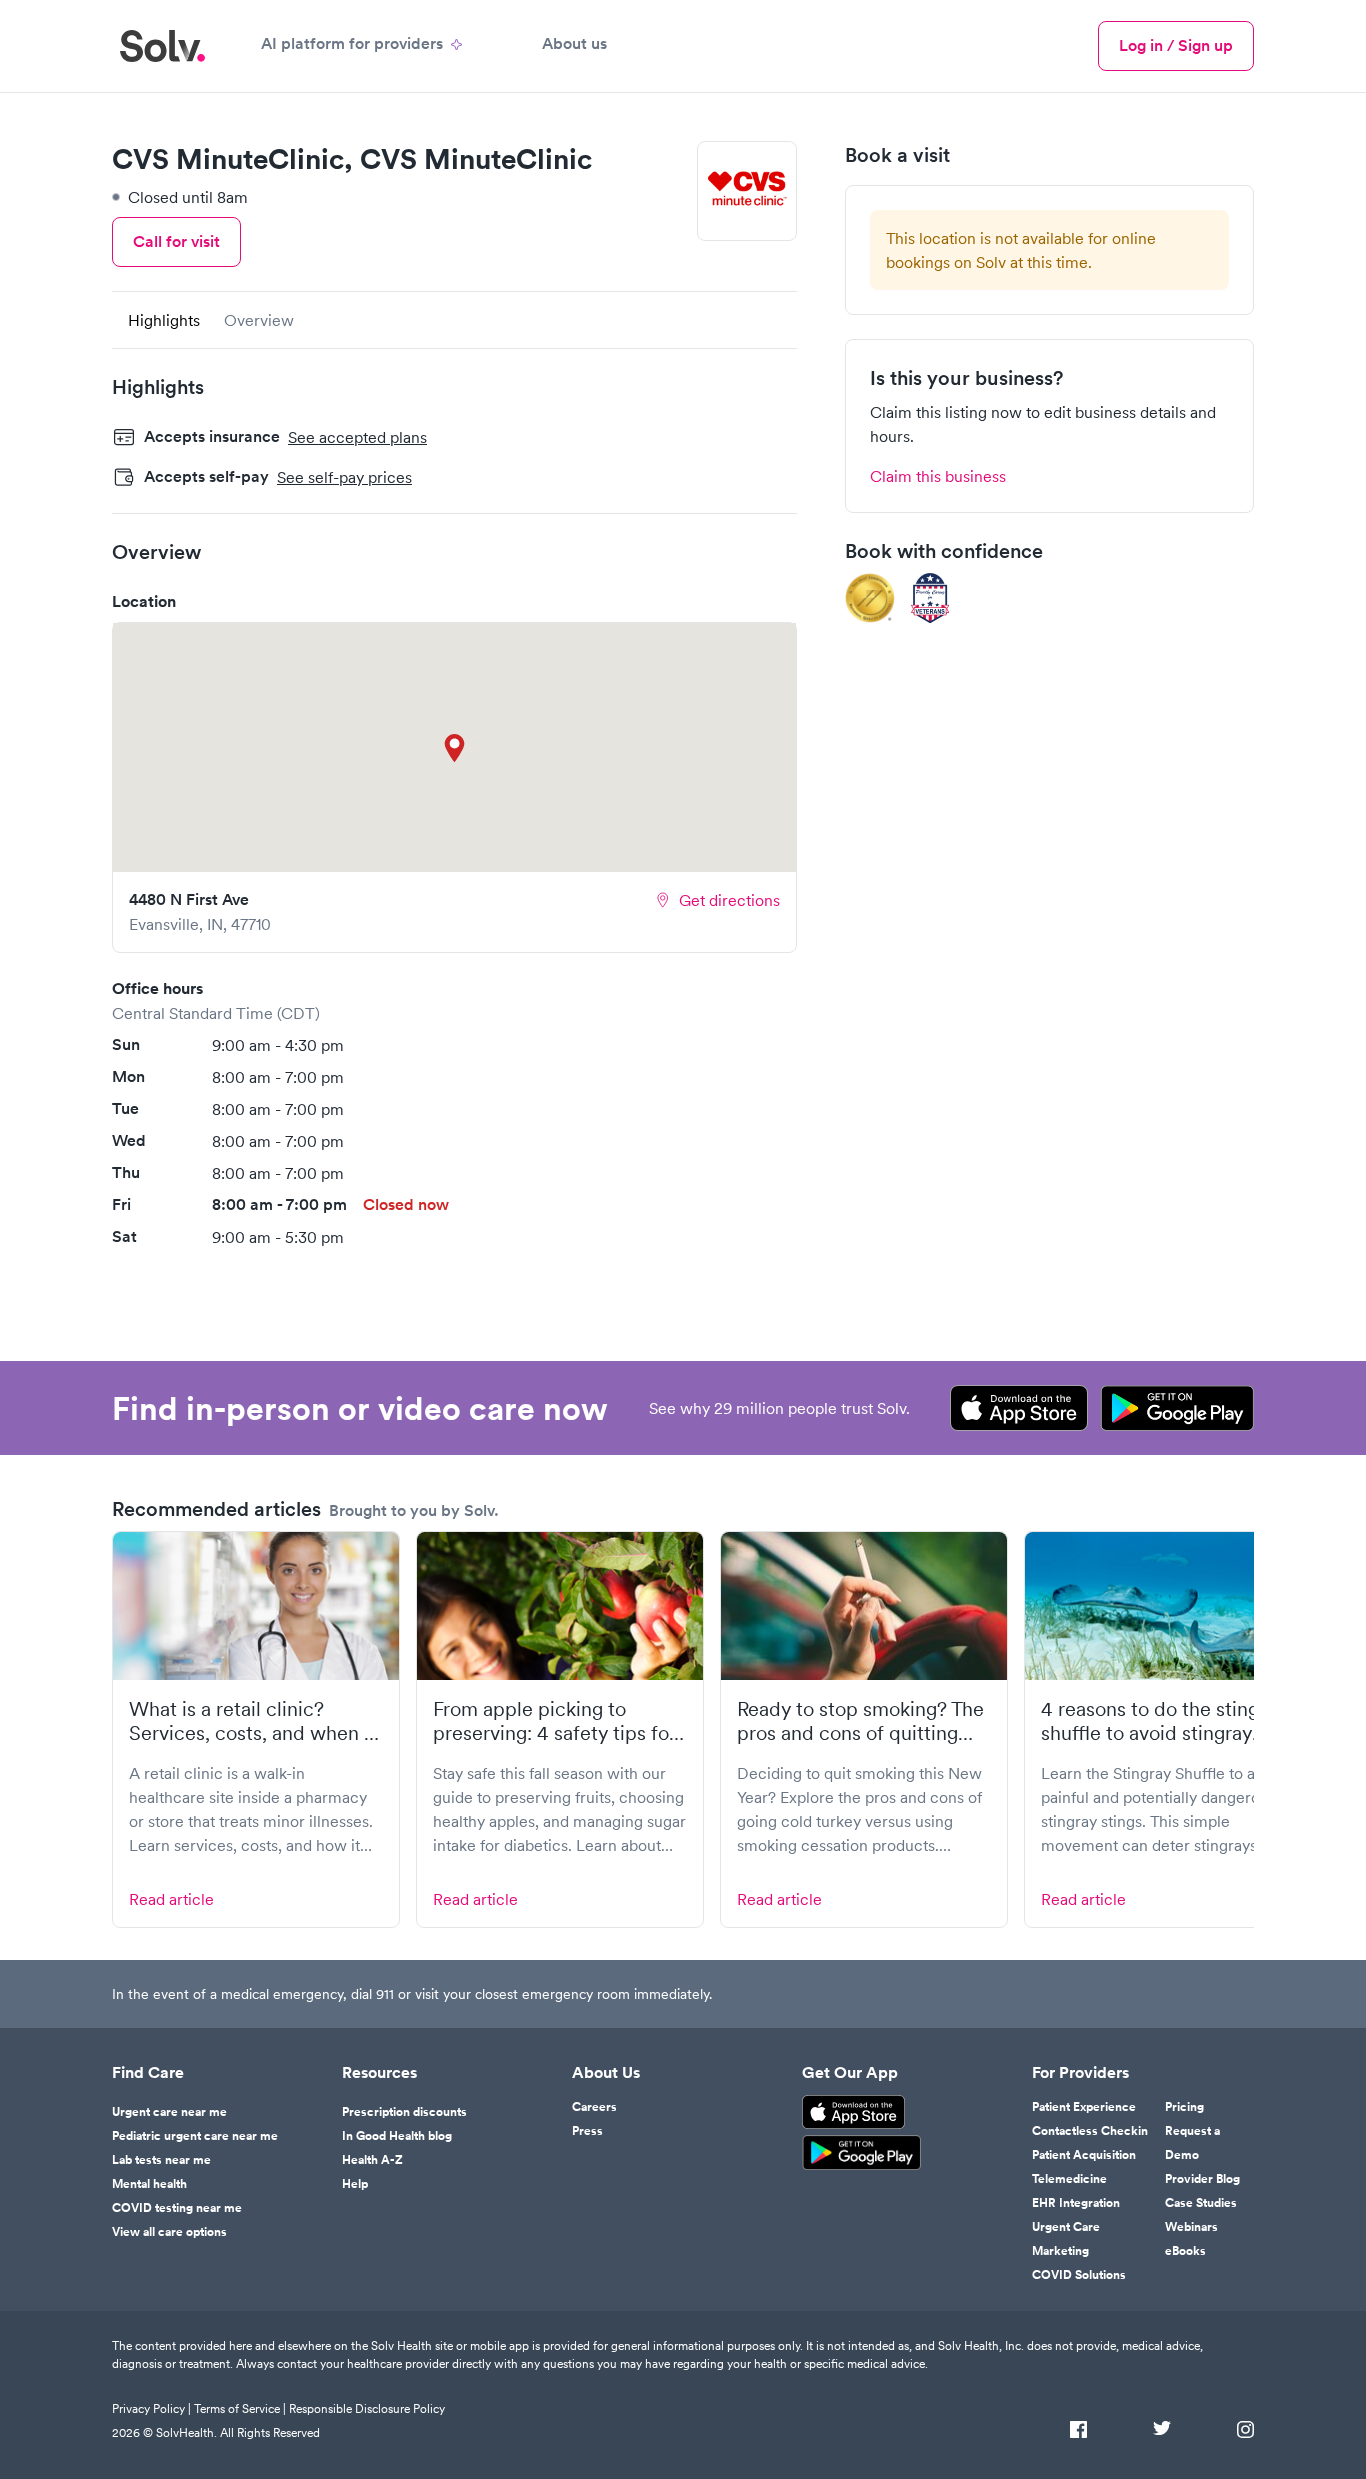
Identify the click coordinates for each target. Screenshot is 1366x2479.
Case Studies (1201, 2203)
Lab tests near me (161, 2160)
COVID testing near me (177, 2208)
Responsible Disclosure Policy (367, 2408)
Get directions (729, 900)
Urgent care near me (169, 2112)
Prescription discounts (404, 2112)
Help (355, 2184)
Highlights (164, 320)
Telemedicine (1069, 2179)
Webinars (1191, 2227)
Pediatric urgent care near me (195, 2136)
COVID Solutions (1079, 2275)
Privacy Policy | (151, 2408)
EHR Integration (1076, 2203)
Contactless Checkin (1090, 2131)
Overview (259, 320)
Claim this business (938, 476)
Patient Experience (1084, 2107)
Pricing (1184, 2107)
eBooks (1185, 2251)
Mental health (149, 2184)
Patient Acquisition (1084, 2155)
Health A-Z (372, 2160)
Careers (594, 2107)
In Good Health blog (397, 2136)
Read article (171, 1899)
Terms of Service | (240, 2408)
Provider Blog (1202, 2179)
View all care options (169, 2232)
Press (587, 2131)
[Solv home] (162, 46)
